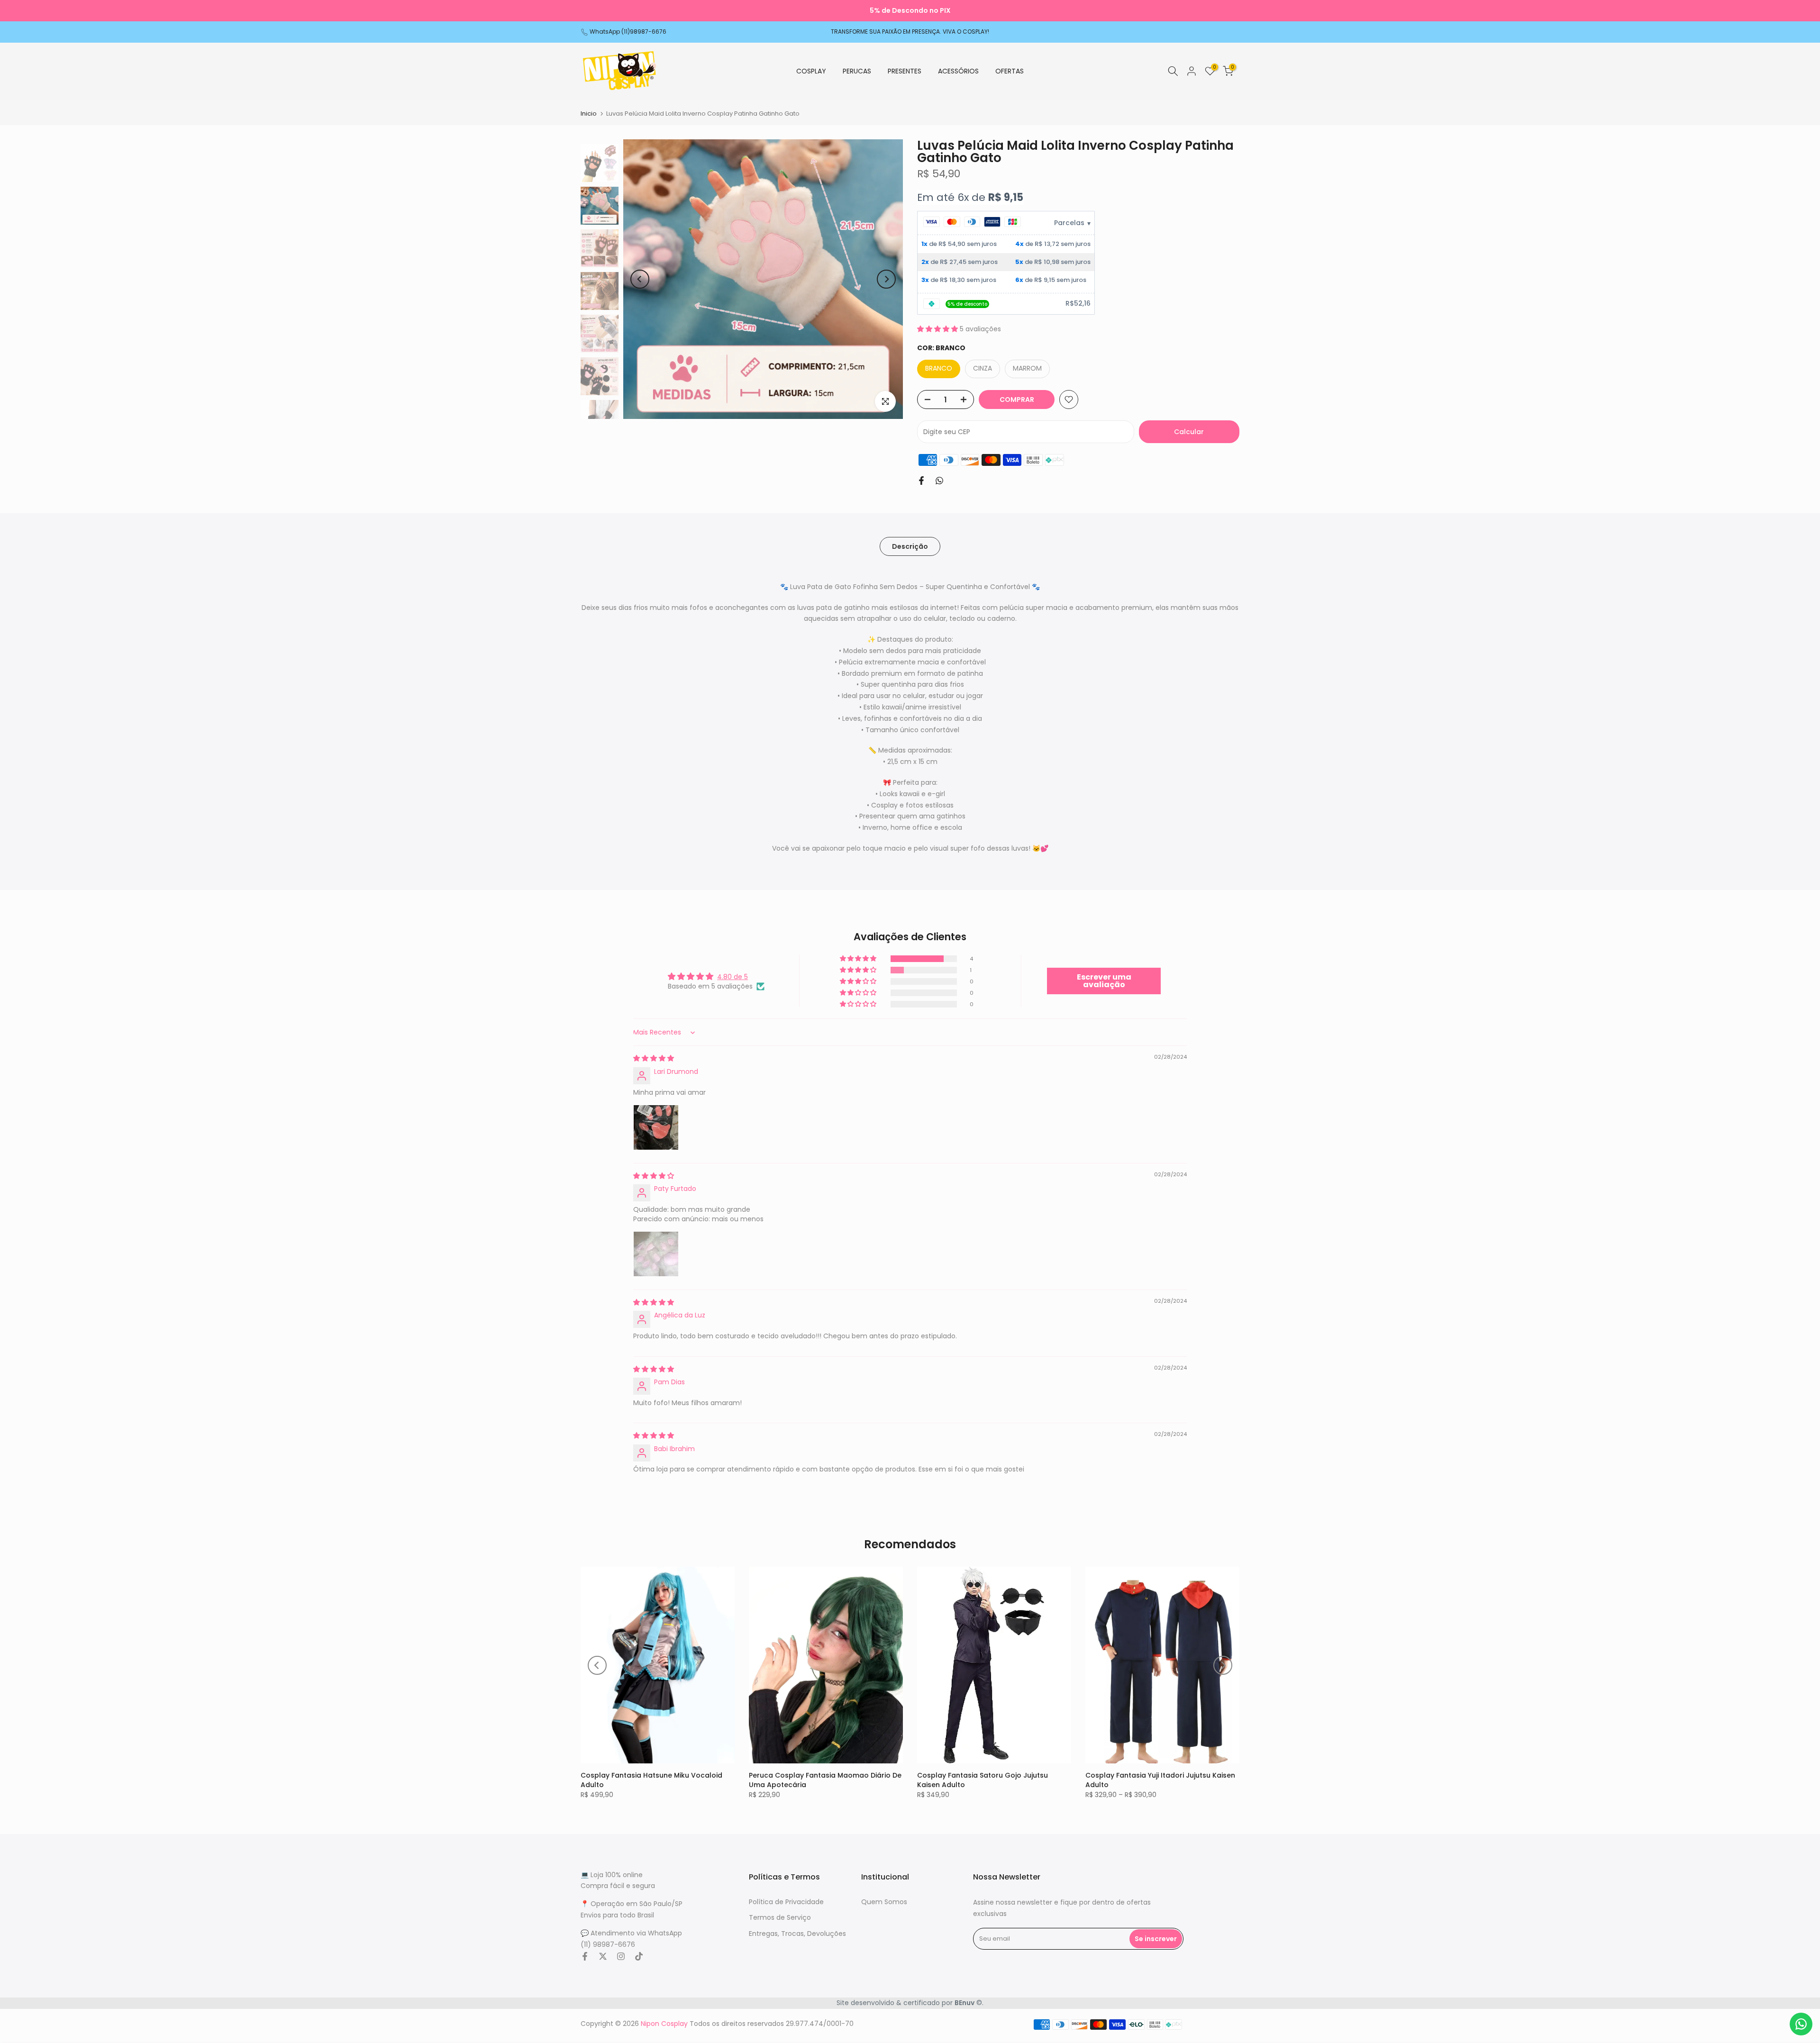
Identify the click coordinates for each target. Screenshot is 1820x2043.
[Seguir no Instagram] (621, 1956)
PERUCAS (857, 71)
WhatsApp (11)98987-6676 (628, 32)
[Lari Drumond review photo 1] (656, 1127)
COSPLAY (811, 71)
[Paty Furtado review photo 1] (656, 1254)
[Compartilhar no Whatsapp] (939, 481)
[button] (938, 329)
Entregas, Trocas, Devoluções (797, 1934)
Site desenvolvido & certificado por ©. (910, 2003)
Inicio (589, 113)
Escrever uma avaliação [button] (1104, 981)
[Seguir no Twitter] (603, 1956)
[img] (654, 1058)
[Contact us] (1801, 2024)
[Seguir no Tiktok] (639, 1956)
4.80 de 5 (733, 977)
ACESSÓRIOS (958, 71)
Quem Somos (884, 1902)
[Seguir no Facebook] (585, 1956)
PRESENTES (905, 71)
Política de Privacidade (786, 1902)
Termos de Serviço (780, 1918)
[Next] (886, 279)
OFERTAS (1010, 71)
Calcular (1189, 432)
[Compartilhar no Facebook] (921, 481)
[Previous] (640, 279)
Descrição (910, 546)
